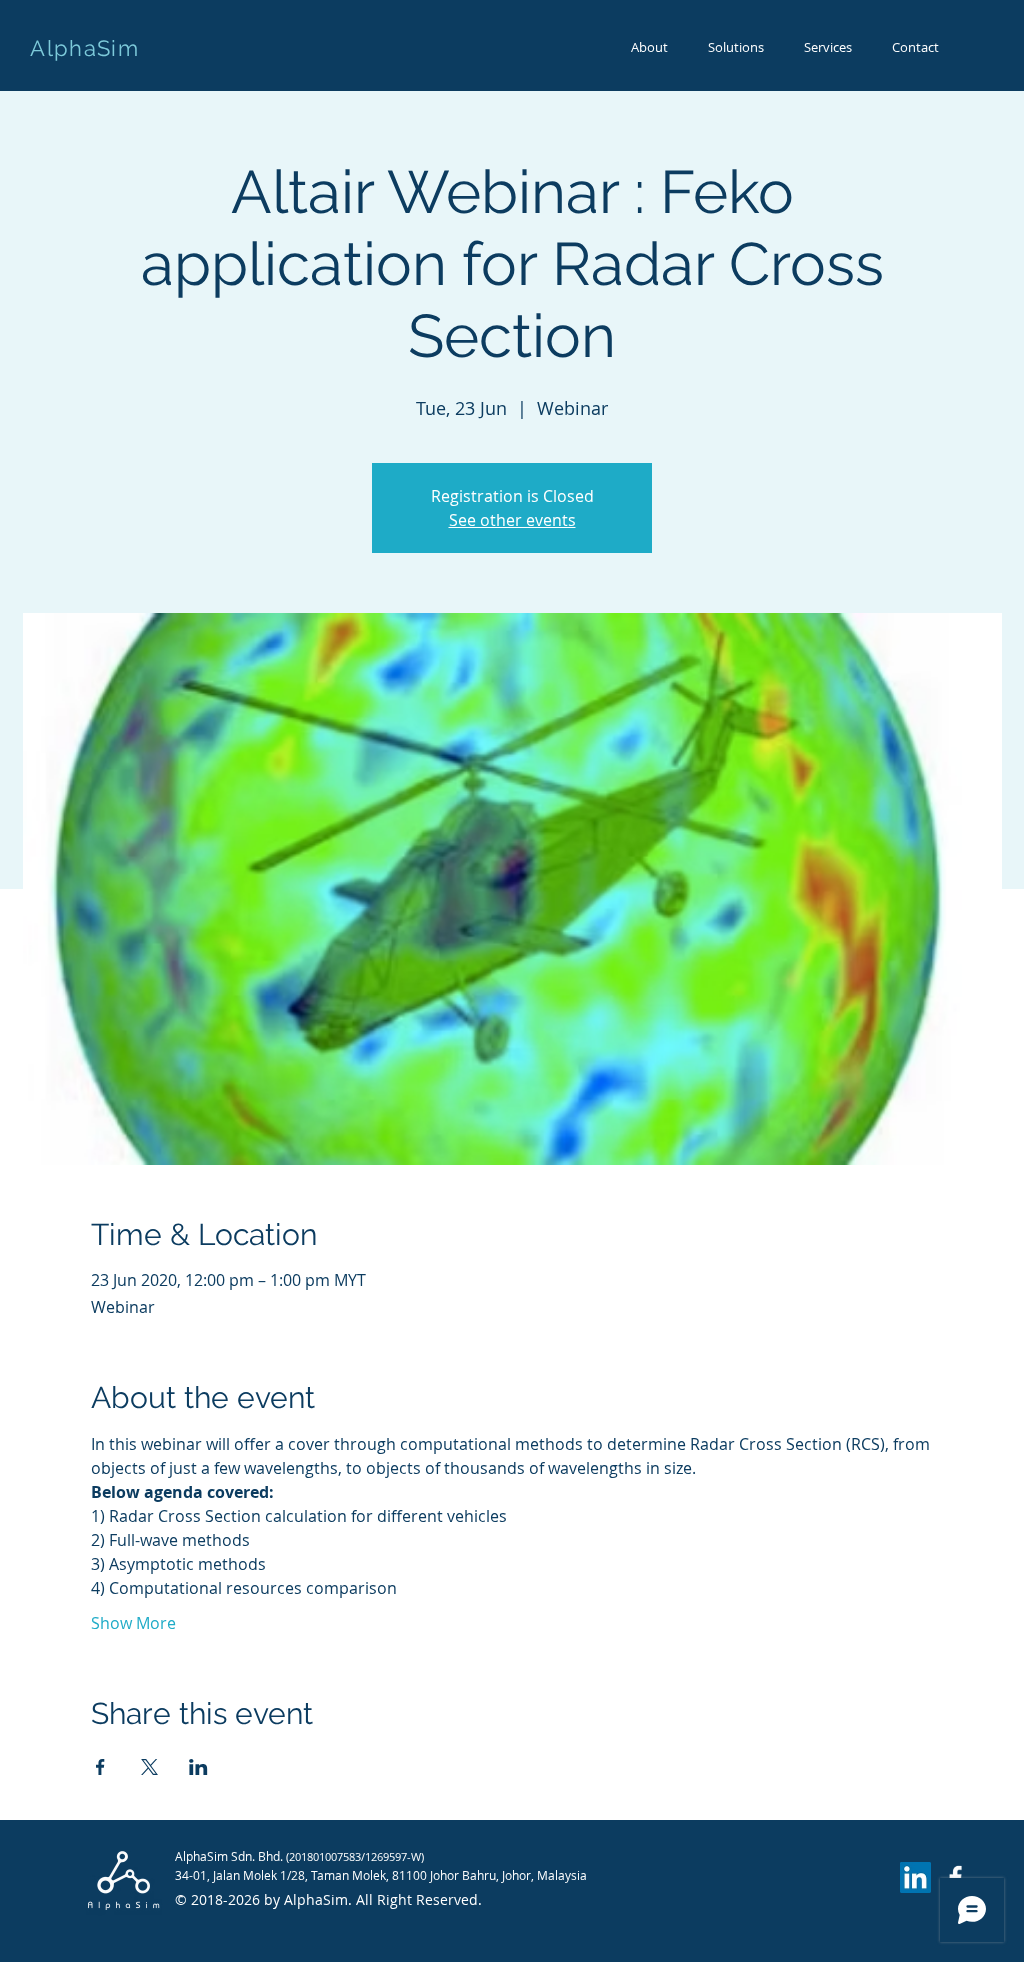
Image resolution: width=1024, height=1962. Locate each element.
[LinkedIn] (915, 1877)
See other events (512, 520)
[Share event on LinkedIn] (198, 1767)
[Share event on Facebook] (100, 1767)
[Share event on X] (149, 1767)
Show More (133, 1623)
